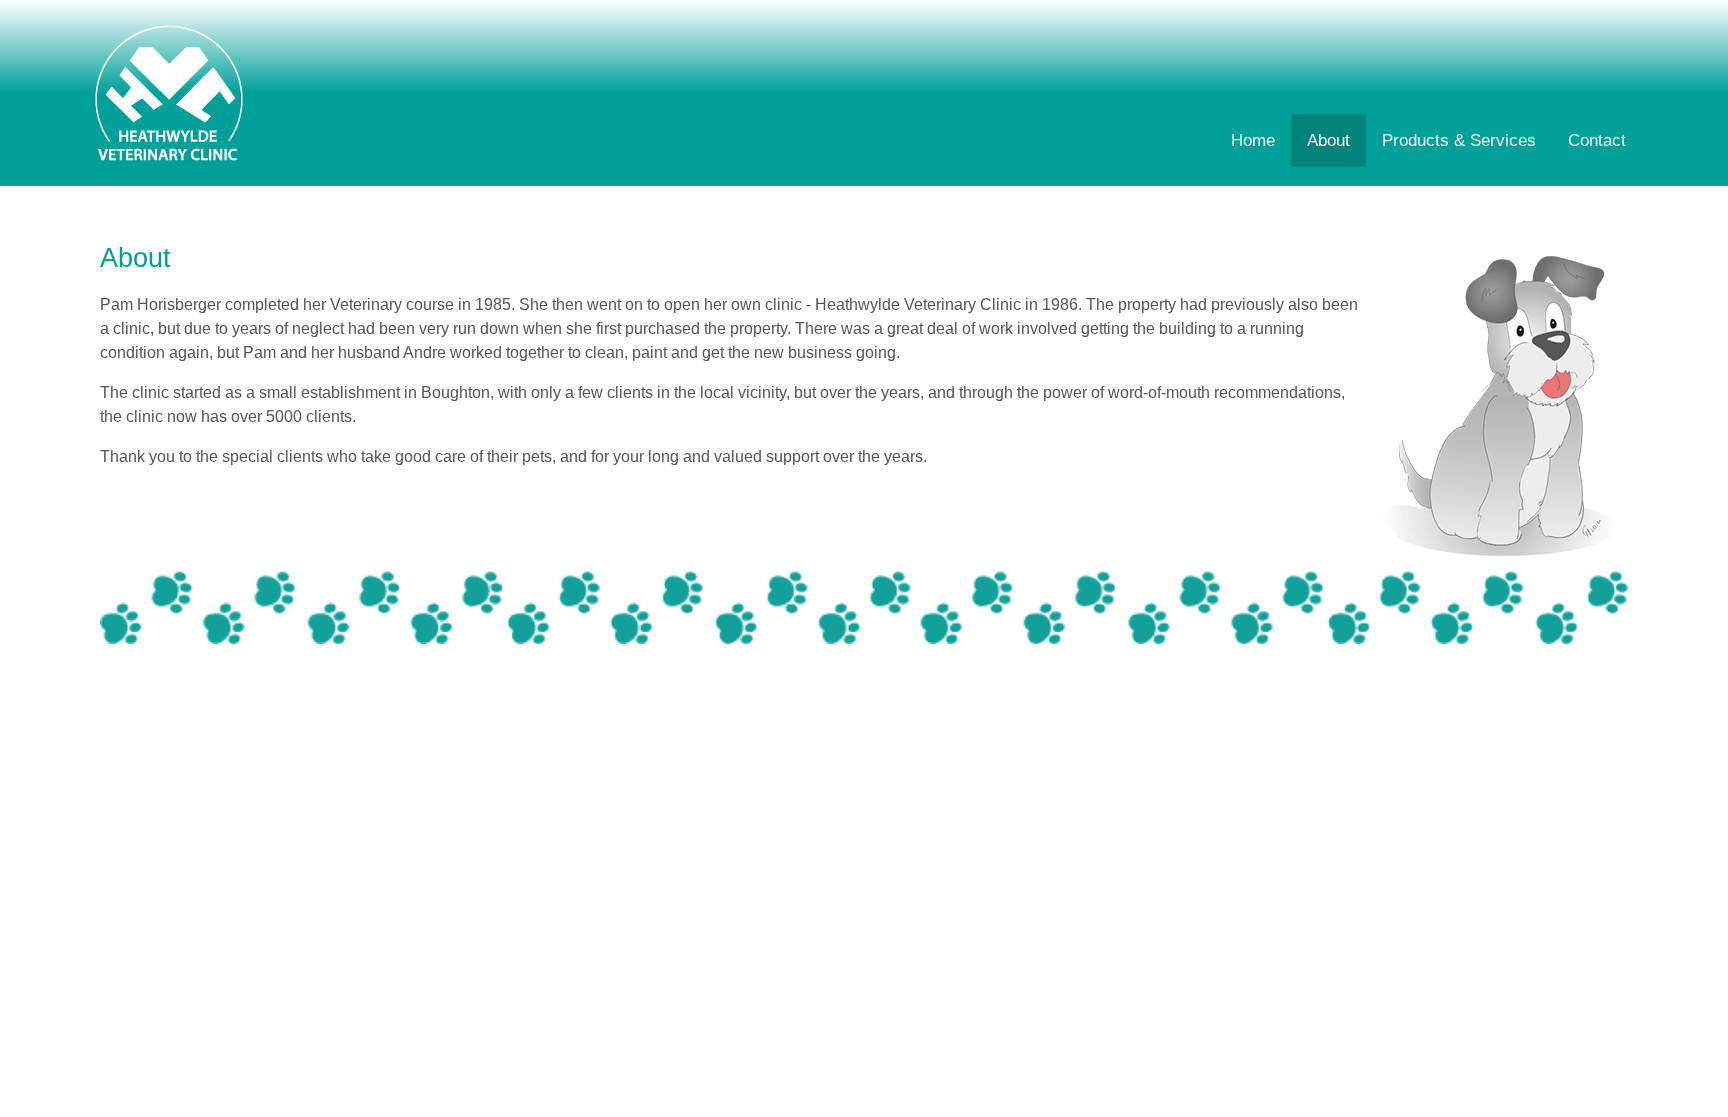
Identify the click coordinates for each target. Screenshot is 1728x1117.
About (1328, 140)
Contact (1597, 140)
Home (1253, 140)
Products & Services (1459, 140)
